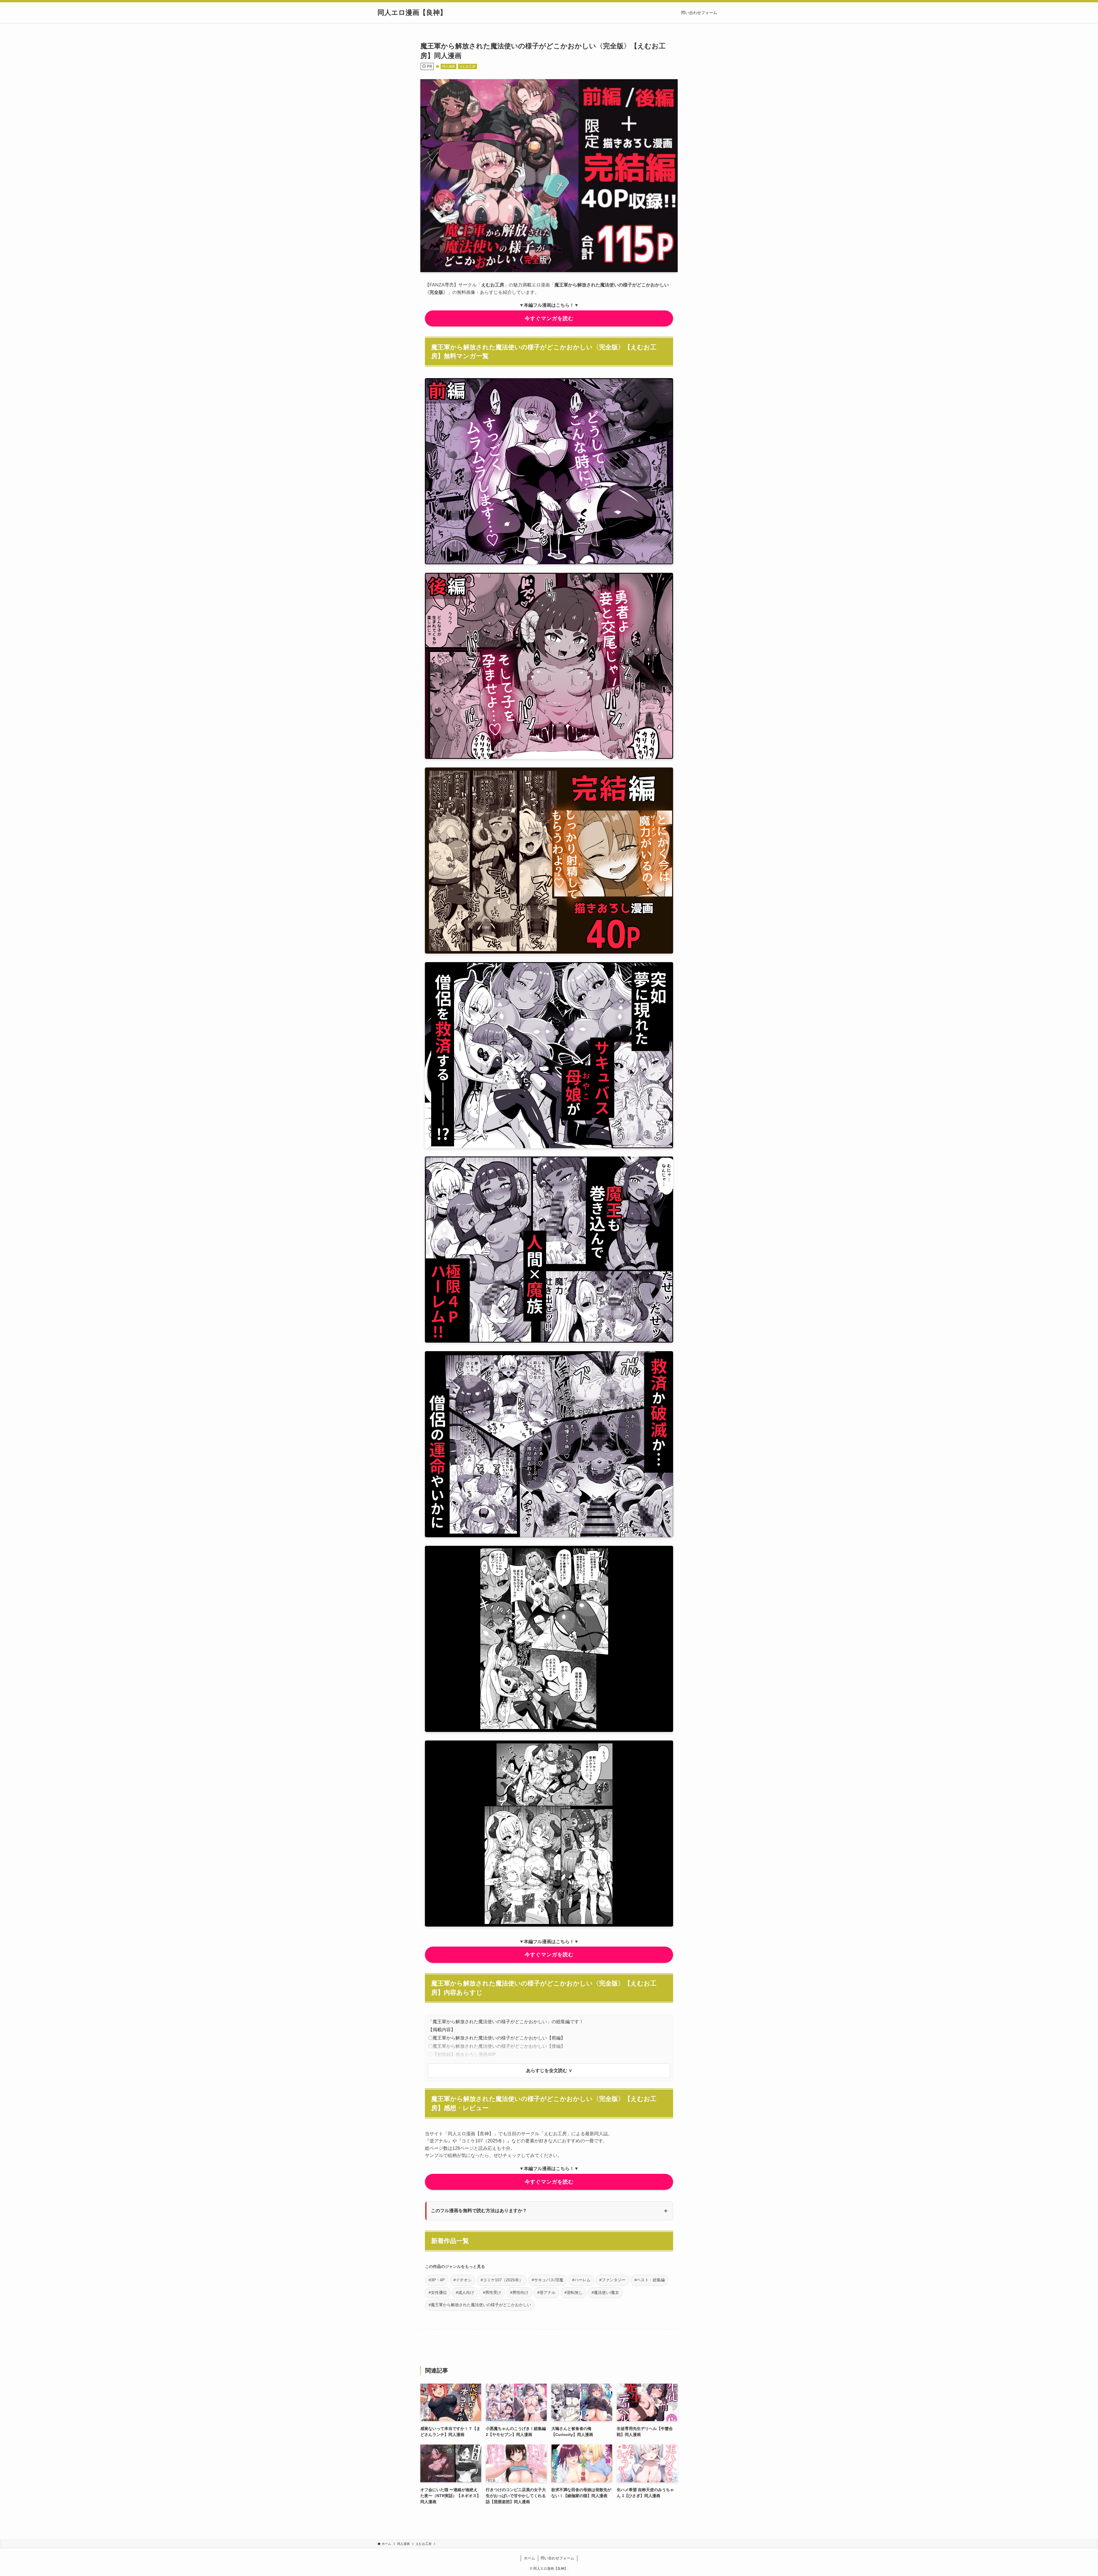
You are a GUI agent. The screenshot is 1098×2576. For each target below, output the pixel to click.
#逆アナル (546, 2293)
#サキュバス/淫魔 (548, 2280)
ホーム (529, 2558)
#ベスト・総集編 (650, 2280)
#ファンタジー (612, 2280)
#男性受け (492, 2293)
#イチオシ (463, 2280)
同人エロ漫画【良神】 (412, 13)
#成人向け (465, 2293)
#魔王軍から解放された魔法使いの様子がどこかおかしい (480, 2305)
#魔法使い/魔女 (605, 2293)
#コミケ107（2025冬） (502, 2280)
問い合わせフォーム (557, 2558)
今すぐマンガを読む (549, 318)
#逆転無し (574, 2293)
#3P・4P (437, 2280)
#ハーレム (581, 2280)
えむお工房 (467, 66)
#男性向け (519, 2293)
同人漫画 (449, 66)
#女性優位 (438, 2293)
